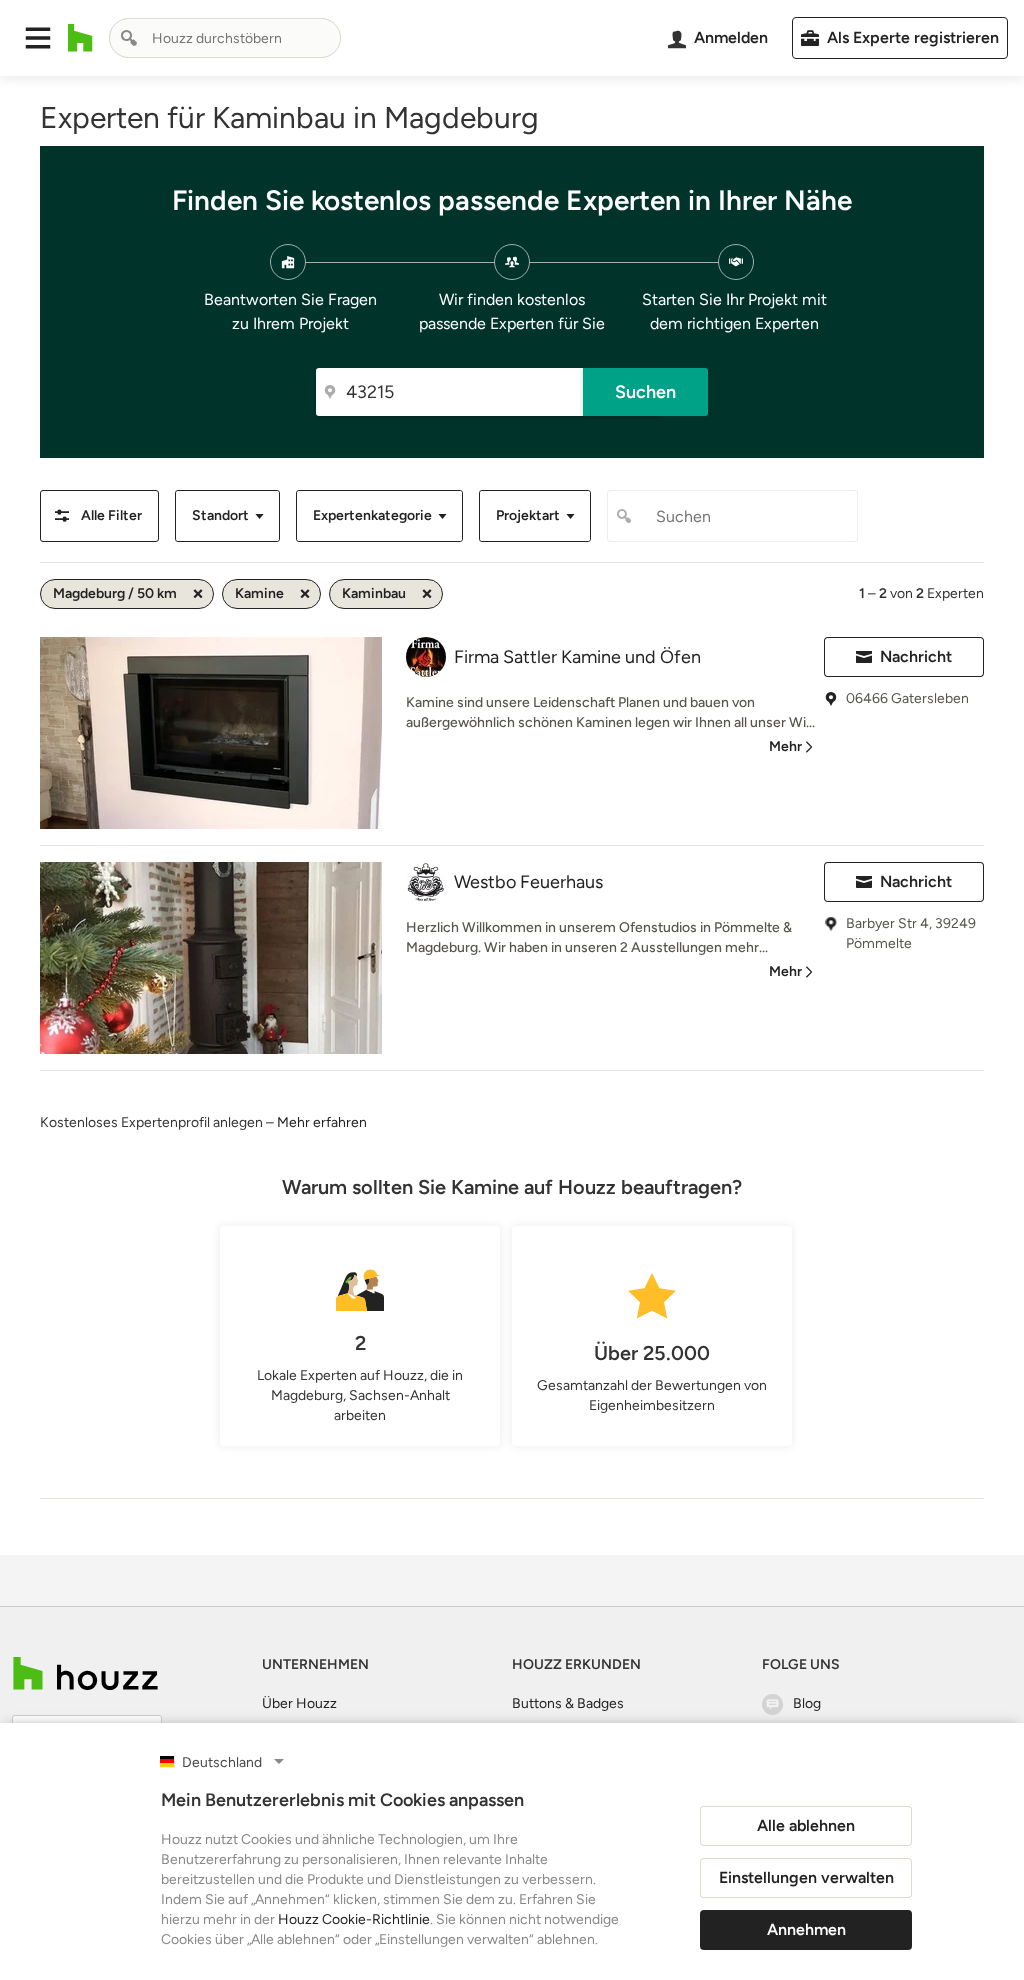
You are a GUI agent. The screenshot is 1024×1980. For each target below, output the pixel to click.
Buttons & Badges (568, 1703)
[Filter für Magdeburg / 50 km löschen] (198, 594)
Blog (807, 1703)
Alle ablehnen (806, 1825)
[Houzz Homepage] (80, 38)
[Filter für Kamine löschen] (305, 594)
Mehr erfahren (322, 1122)
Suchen (645, 392)
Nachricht (916, 656)
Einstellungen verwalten (806, 1877)
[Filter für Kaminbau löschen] (427, 594)
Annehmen (806, 1929)
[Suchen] (129, 38)
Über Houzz (299, 1703)
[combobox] (225, 38)
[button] (38, 38)
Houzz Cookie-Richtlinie (354, 1919)
